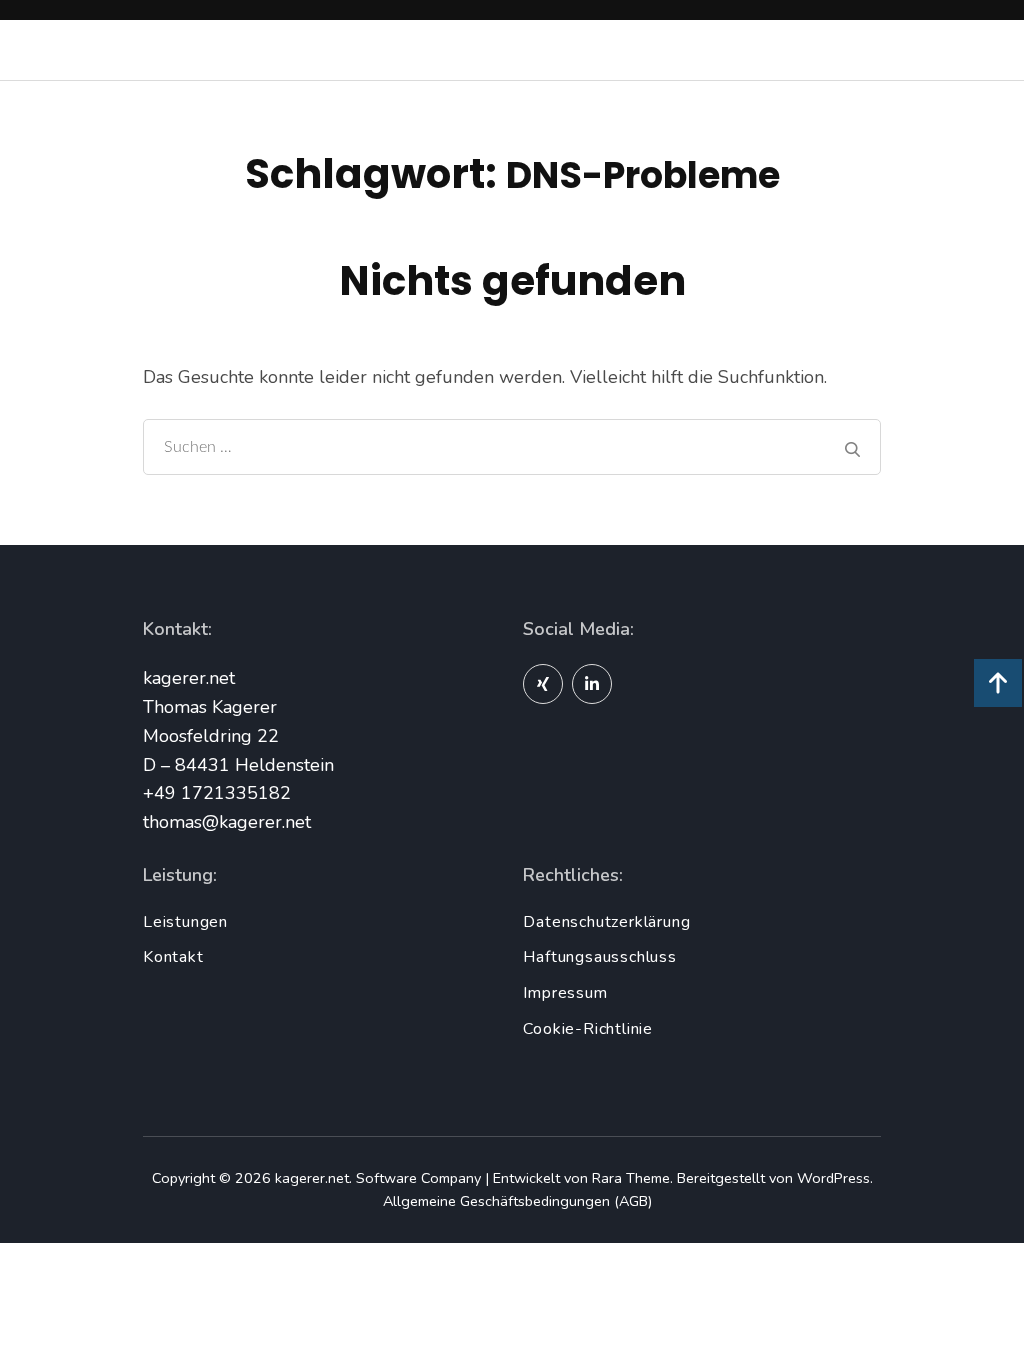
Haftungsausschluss (599, 957)
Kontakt (173, 957)
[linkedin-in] (592, 684)
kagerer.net (312, 1178)
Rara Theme (631, 1178)
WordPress (833, 1178)
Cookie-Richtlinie (588, 1029)
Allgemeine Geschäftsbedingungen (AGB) (517, 1201)
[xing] (543, 684)
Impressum (565, 993)
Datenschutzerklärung (606, 922)
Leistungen (185, 922)
